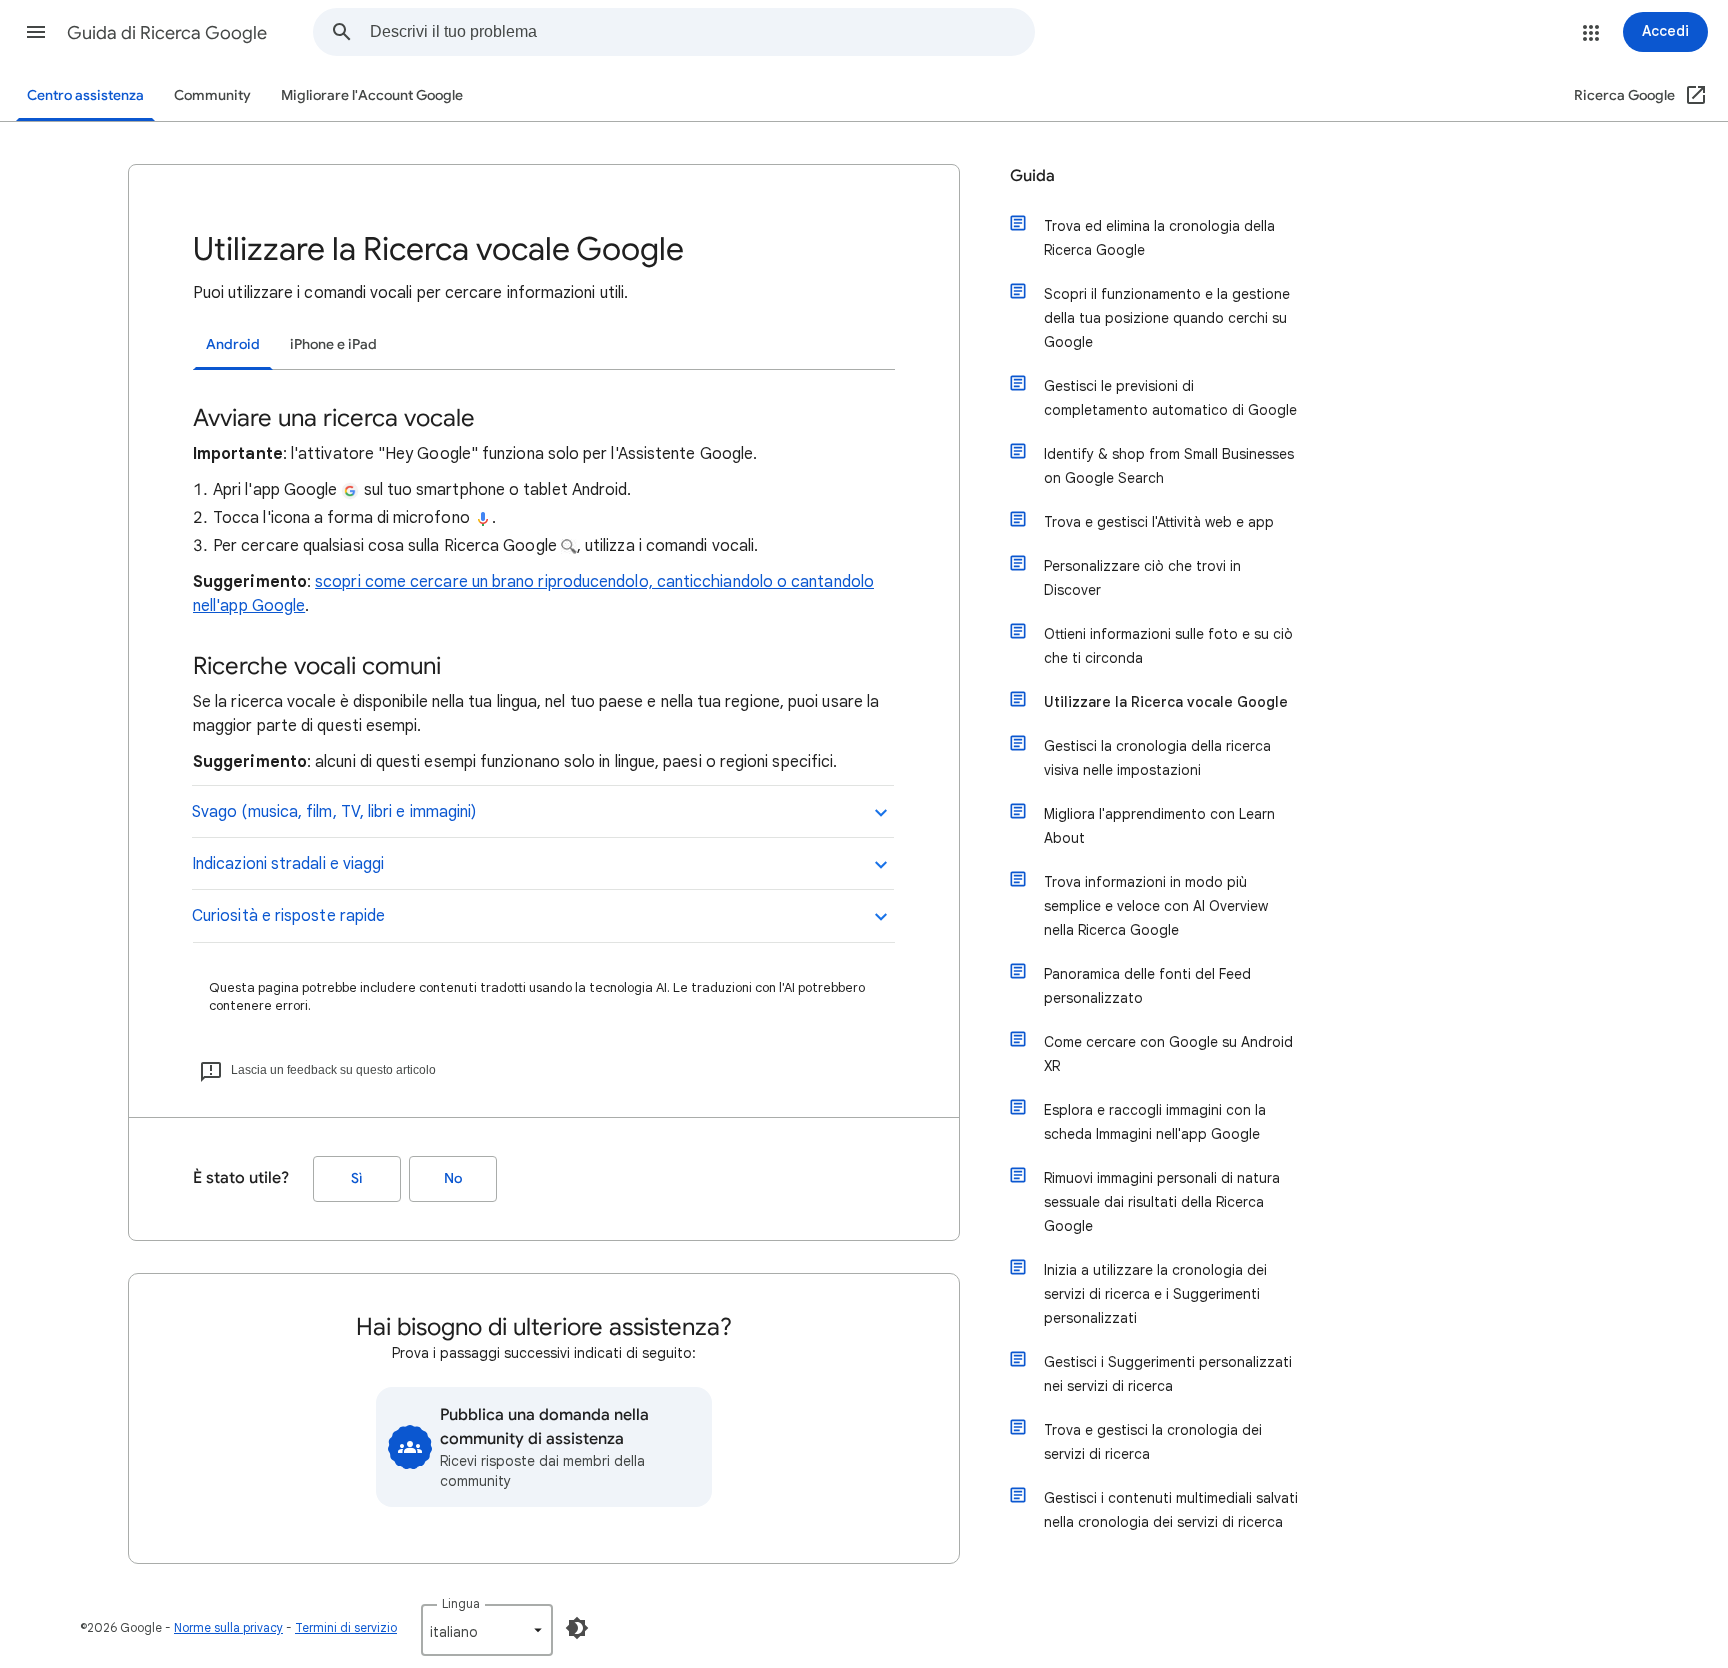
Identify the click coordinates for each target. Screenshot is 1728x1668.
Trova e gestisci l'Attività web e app (1159, 522)
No (453, 1178)
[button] (36, 32)
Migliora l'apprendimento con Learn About (1159, 826)
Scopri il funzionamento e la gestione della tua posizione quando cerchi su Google (1167, 318)
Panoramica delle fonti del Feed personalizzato (1147, 986)
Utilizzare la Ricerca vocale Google (1166, 702)
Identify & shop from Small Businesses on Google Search (1169, 466)
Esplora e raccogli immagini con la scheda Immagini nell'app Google (1155, 1122)
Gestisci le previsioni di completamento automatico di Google (1170, 398)
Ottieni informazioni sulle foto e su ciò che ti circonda (1168, 646)
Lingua (461, 1603)
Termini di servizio (346, 1627)
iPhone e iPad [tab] (333, 344)
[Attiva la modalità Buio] (577, 1628)
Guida (1032, 176)
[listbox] (487, 1630)
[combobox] (702, 32)
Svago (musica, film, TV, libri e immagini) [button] (334, 812)
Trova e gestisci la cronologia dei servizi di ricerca (1153, 1442)
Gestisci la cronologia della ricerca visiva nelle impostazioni (1157, 758)
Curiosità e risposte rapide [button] (288, 916)
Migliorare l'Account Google (372, 95)
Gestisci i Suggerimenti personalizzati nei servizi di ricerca (1168, 1374)
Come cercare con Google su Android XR (1168, 1054)
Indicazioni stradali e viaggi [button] (288, 864)
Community (212, 95)
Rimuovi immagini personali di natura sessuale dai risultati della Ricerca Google (1162, 1202)
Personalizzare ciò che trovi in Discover (1142, 578)
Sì (357, 1178)
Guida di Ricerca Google (167, 33)
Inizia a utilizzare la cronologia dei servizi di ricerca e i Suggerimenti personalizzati (1155, 1294)
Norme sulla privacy (228, 1627)
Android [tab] (233, 344)
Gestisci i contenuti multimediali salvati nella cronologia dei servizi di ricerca (1171, 1510)
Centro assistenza (85, 95)
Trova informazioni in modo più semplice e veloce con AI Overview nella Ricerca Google (1156, 906)
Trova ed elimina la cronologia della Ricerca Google (1159, 238)
